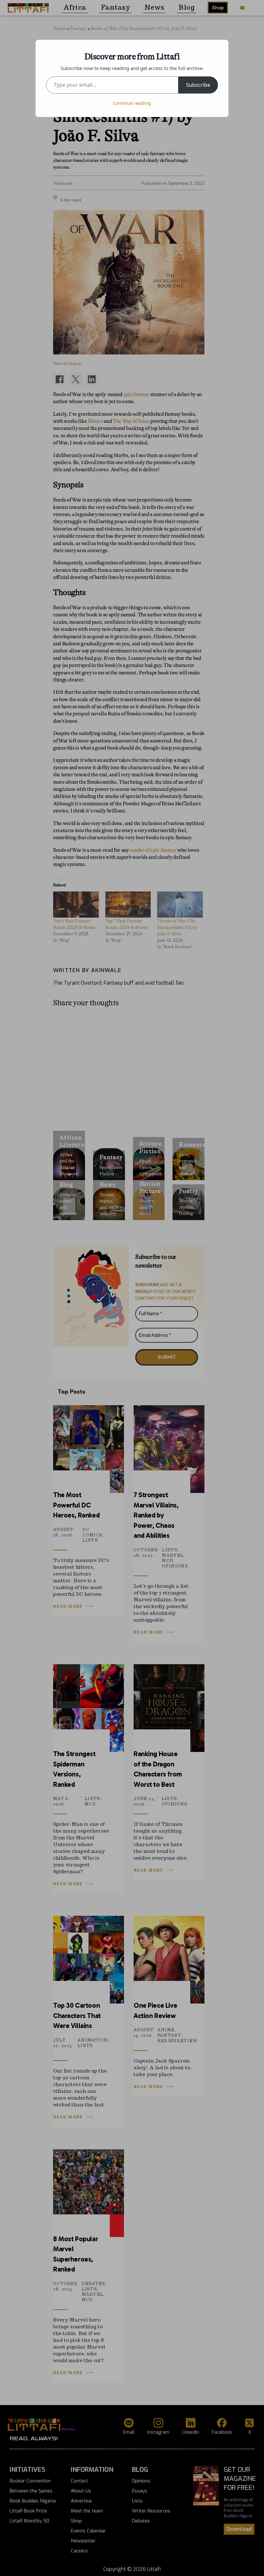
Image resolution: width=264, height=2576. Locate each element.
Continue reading (132, 103)
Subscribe (198, 85)
